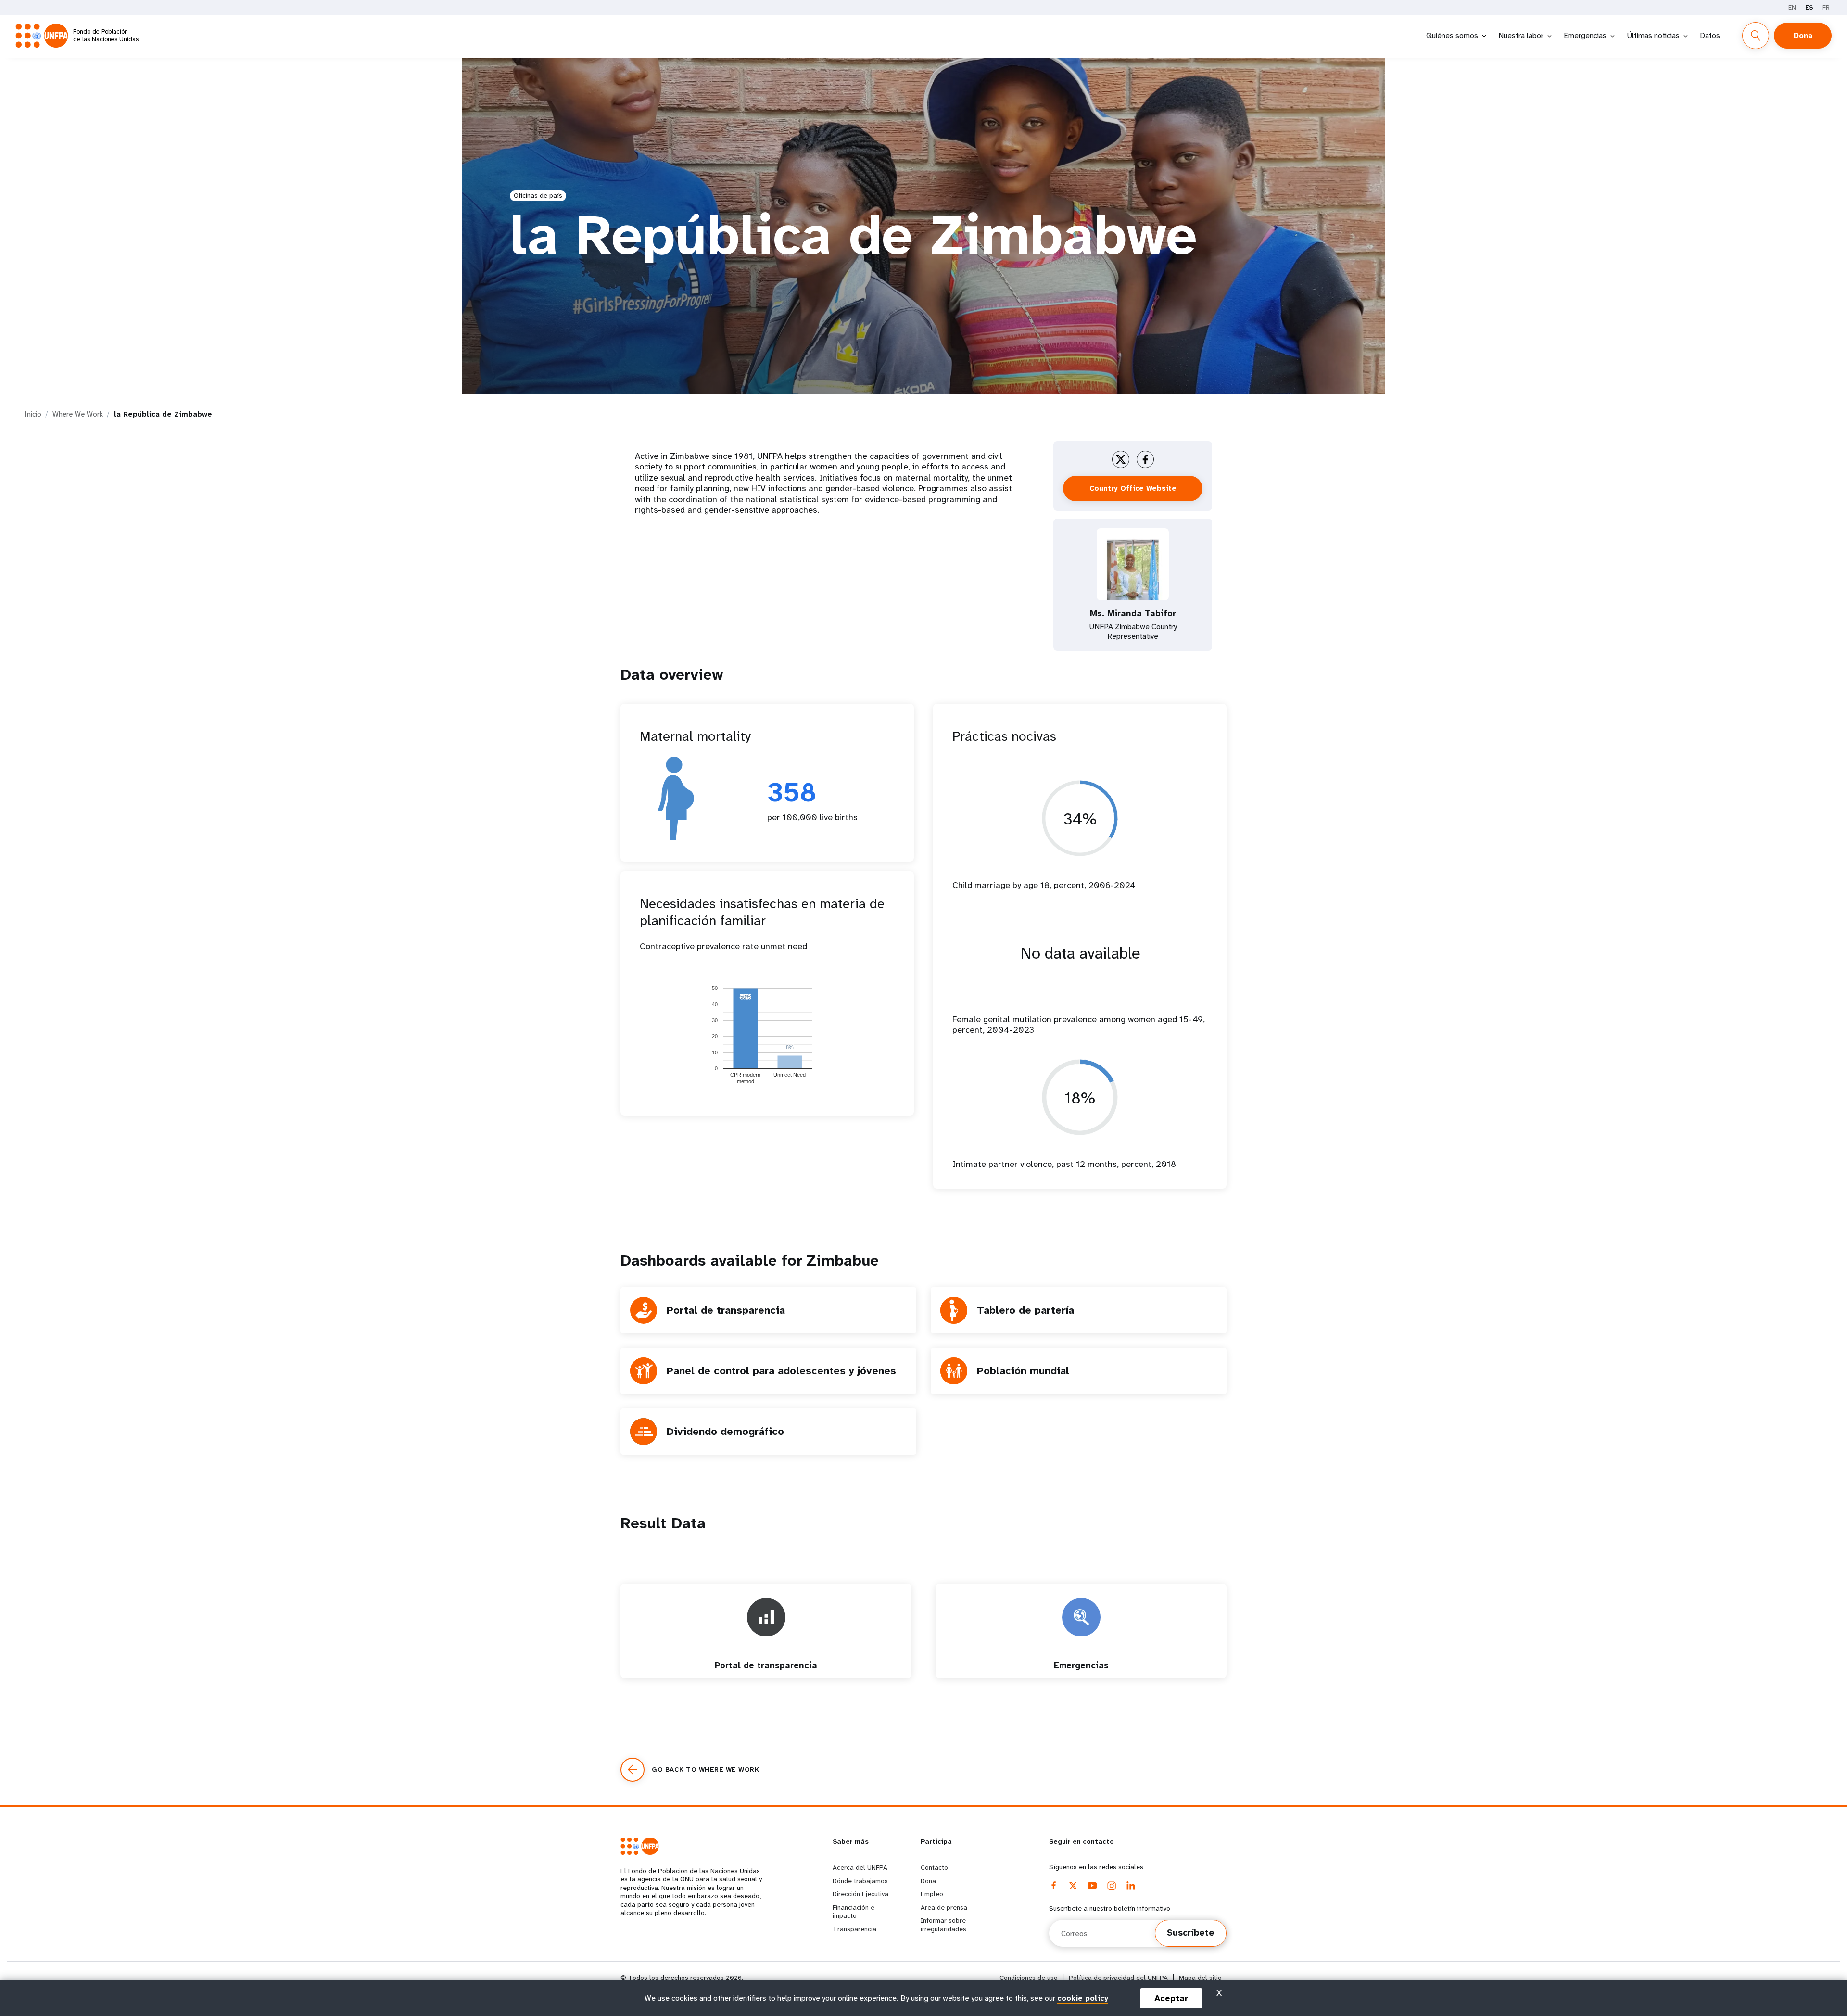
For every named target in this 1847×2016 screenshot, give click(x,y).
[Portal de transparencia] (766, 1674)
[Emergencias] (1081, 1674)
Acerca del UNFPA (860, 1867)
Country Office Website (1133, 488)
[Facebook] (1054, 1886)
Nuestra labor (1521, 35)
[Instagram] (1112, 1886)
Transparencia (854, 1929)
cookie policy (1083, 1998)
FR (1826, 7)
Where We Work (78, 414)
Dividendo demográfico (725, 1431)
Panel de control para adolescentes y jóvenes (781, 1371)
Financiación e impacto (854, 1912)
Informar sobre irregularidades (943, 1925)
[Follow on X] (1121, 459)
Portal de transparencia (726, 1310)
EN (1792, 7)
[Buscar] (1756, 36)
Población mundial (1023, 1371)
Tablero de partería (1025, 1310)
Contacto (934, 1867)
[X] (1073, 1886)
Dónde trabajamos (860, 1881)
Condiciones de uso (1029, 1978)
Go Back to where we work (705, 1769)
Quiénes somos (1452, 35)
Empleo (932, 1894)
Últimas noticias (1653, 35)
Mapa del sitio (1200, 1978)
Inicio (33, 414)
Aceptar (1171, 1998)
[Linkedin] (1131, 1886)
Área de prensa (944, 1907)
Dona (1803, 35)
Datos (1710, 35)
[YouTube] (1092, 1886)
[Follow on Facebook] (1145, 459)
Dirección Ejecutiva (860, 1894)
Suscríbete (1191, 1933)
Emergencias (1585, 35)
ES (1809, 7)
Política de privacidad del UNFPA (1118, 1978)
